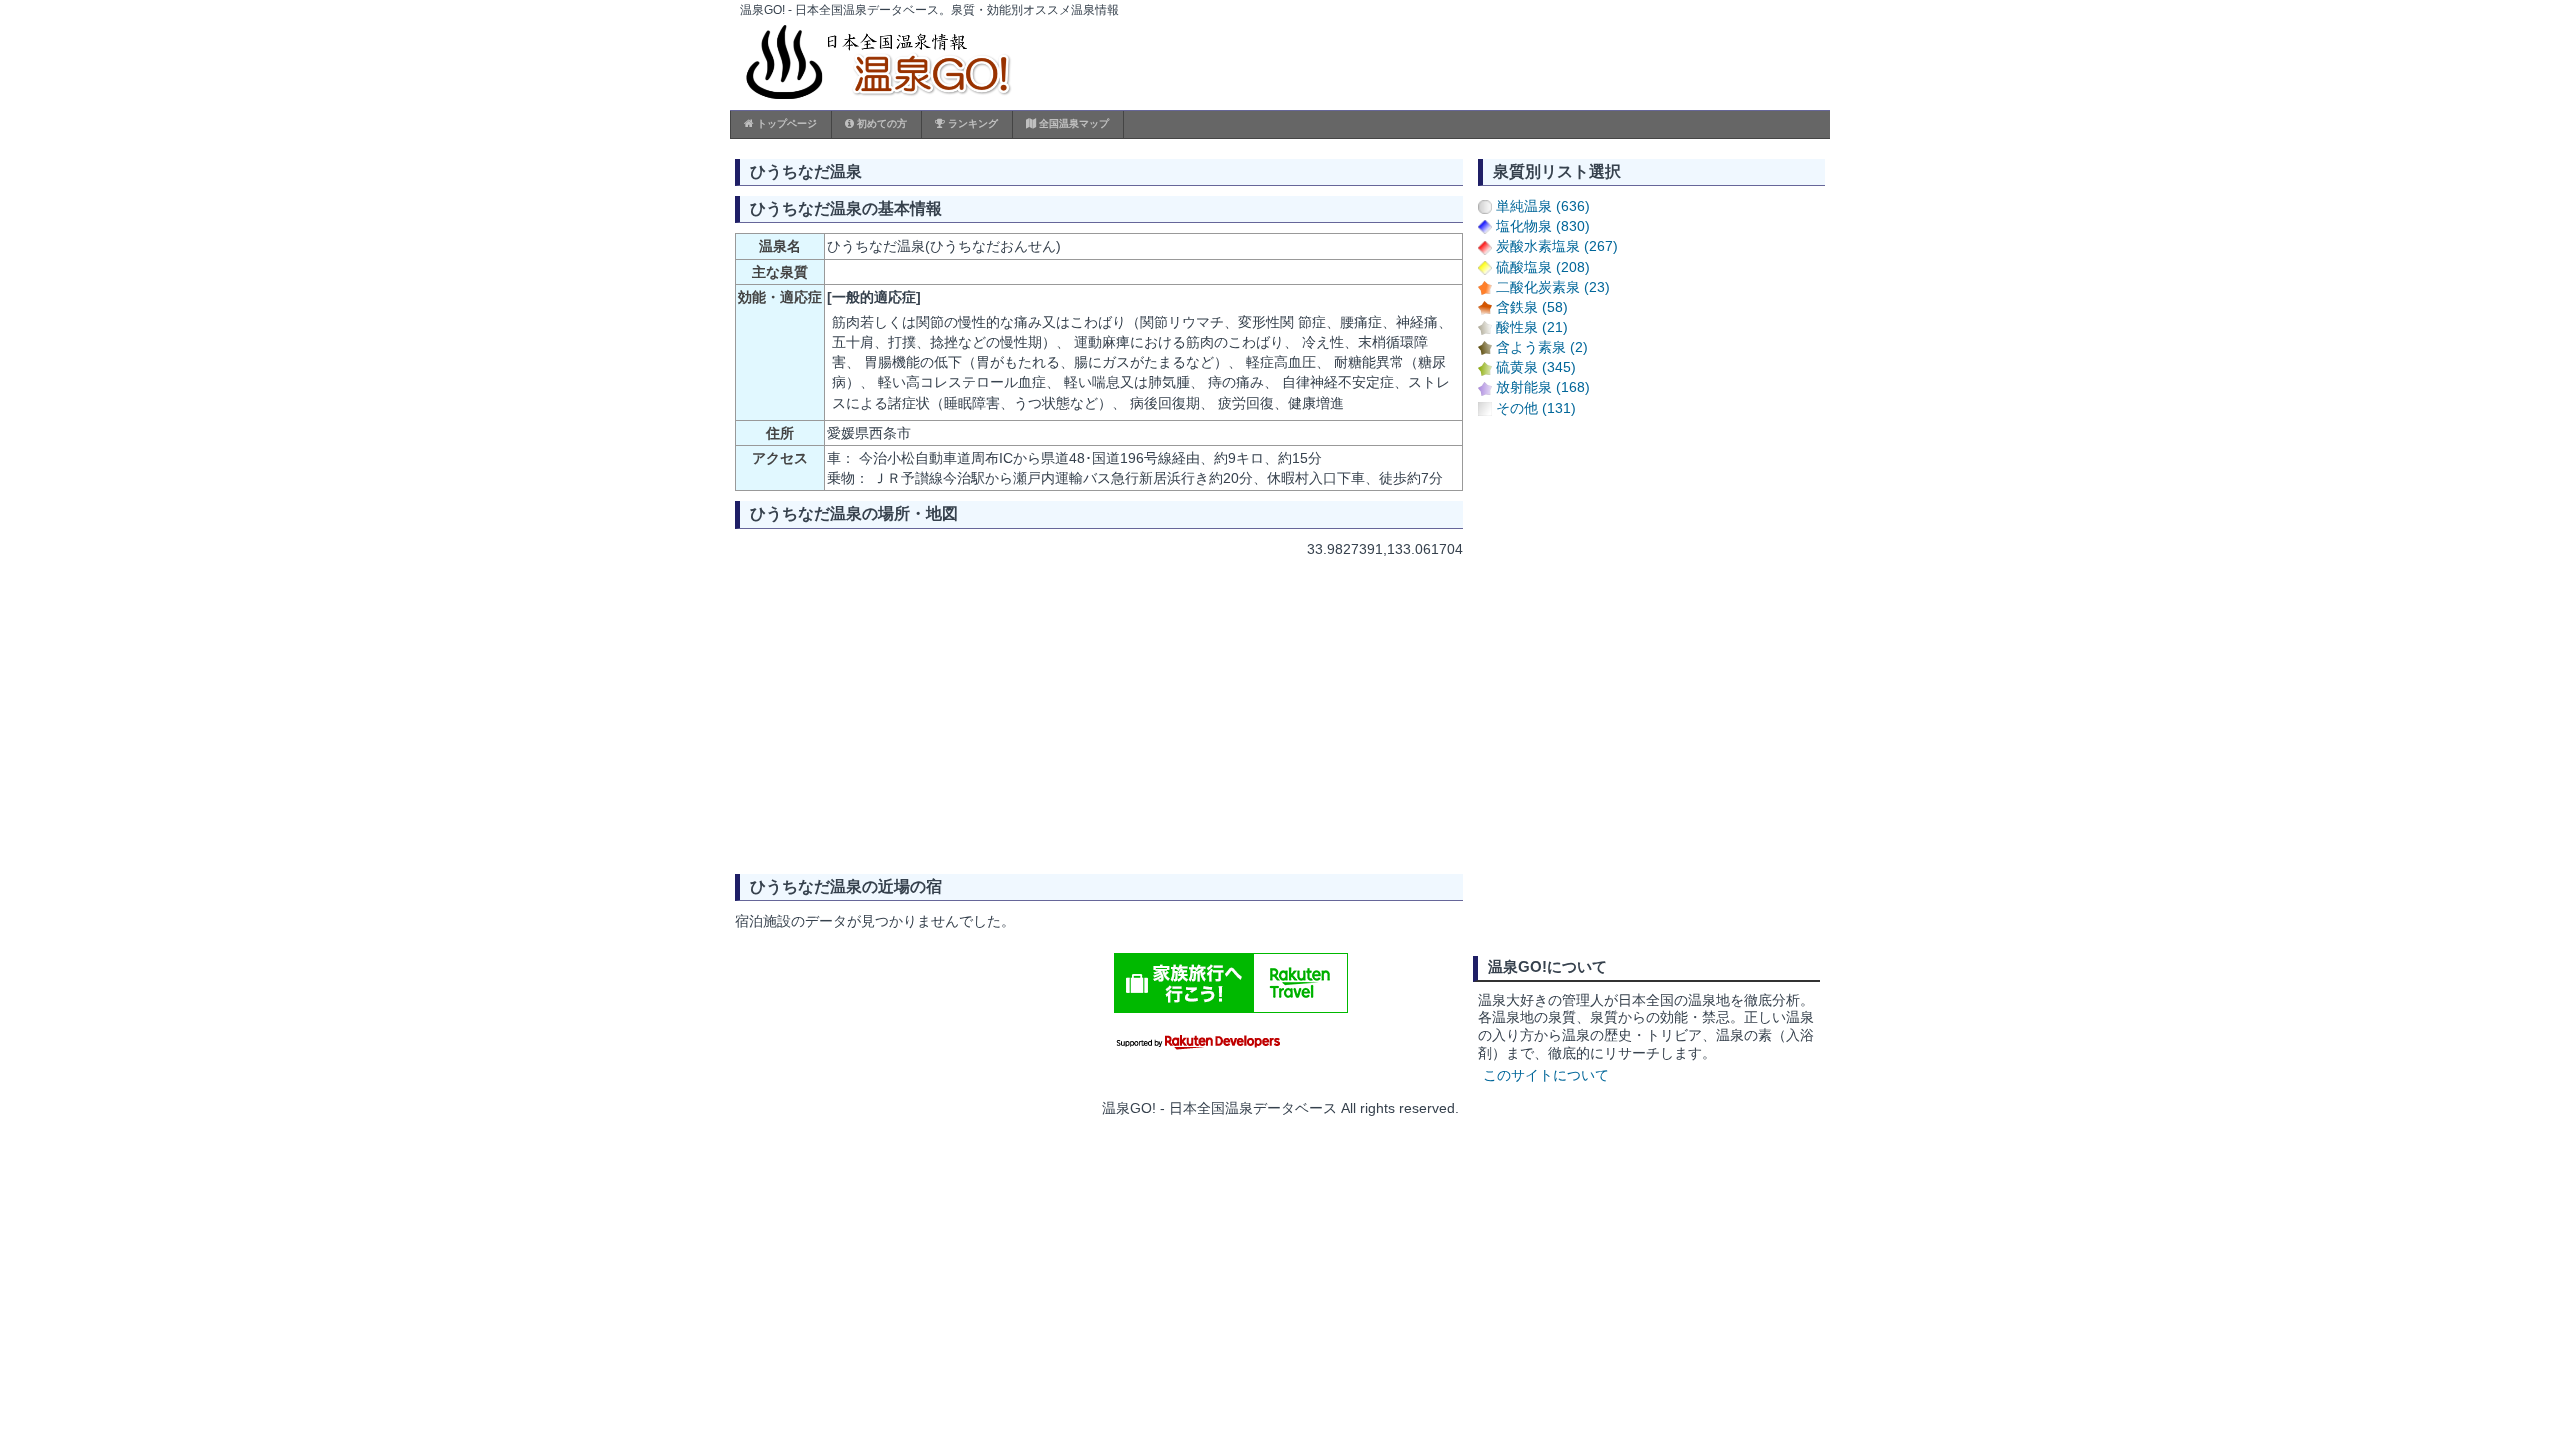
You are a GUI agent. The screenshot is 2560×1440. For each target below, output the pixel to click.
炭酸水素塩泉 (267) (1557, 246)
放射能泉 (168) (1543, 387)
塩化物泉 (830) (1543, 226)
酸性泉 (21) (1532, 327)
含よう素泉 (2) (1542, 347)
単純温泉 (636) (1543, 206)
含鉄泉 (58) (1532, 307)
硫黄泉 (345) (1536, 367)
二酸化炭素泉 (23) (1553, 287)
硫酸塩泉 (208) (1543, 267)
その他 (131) (1536, 408)
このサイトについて (1546, 1075)
